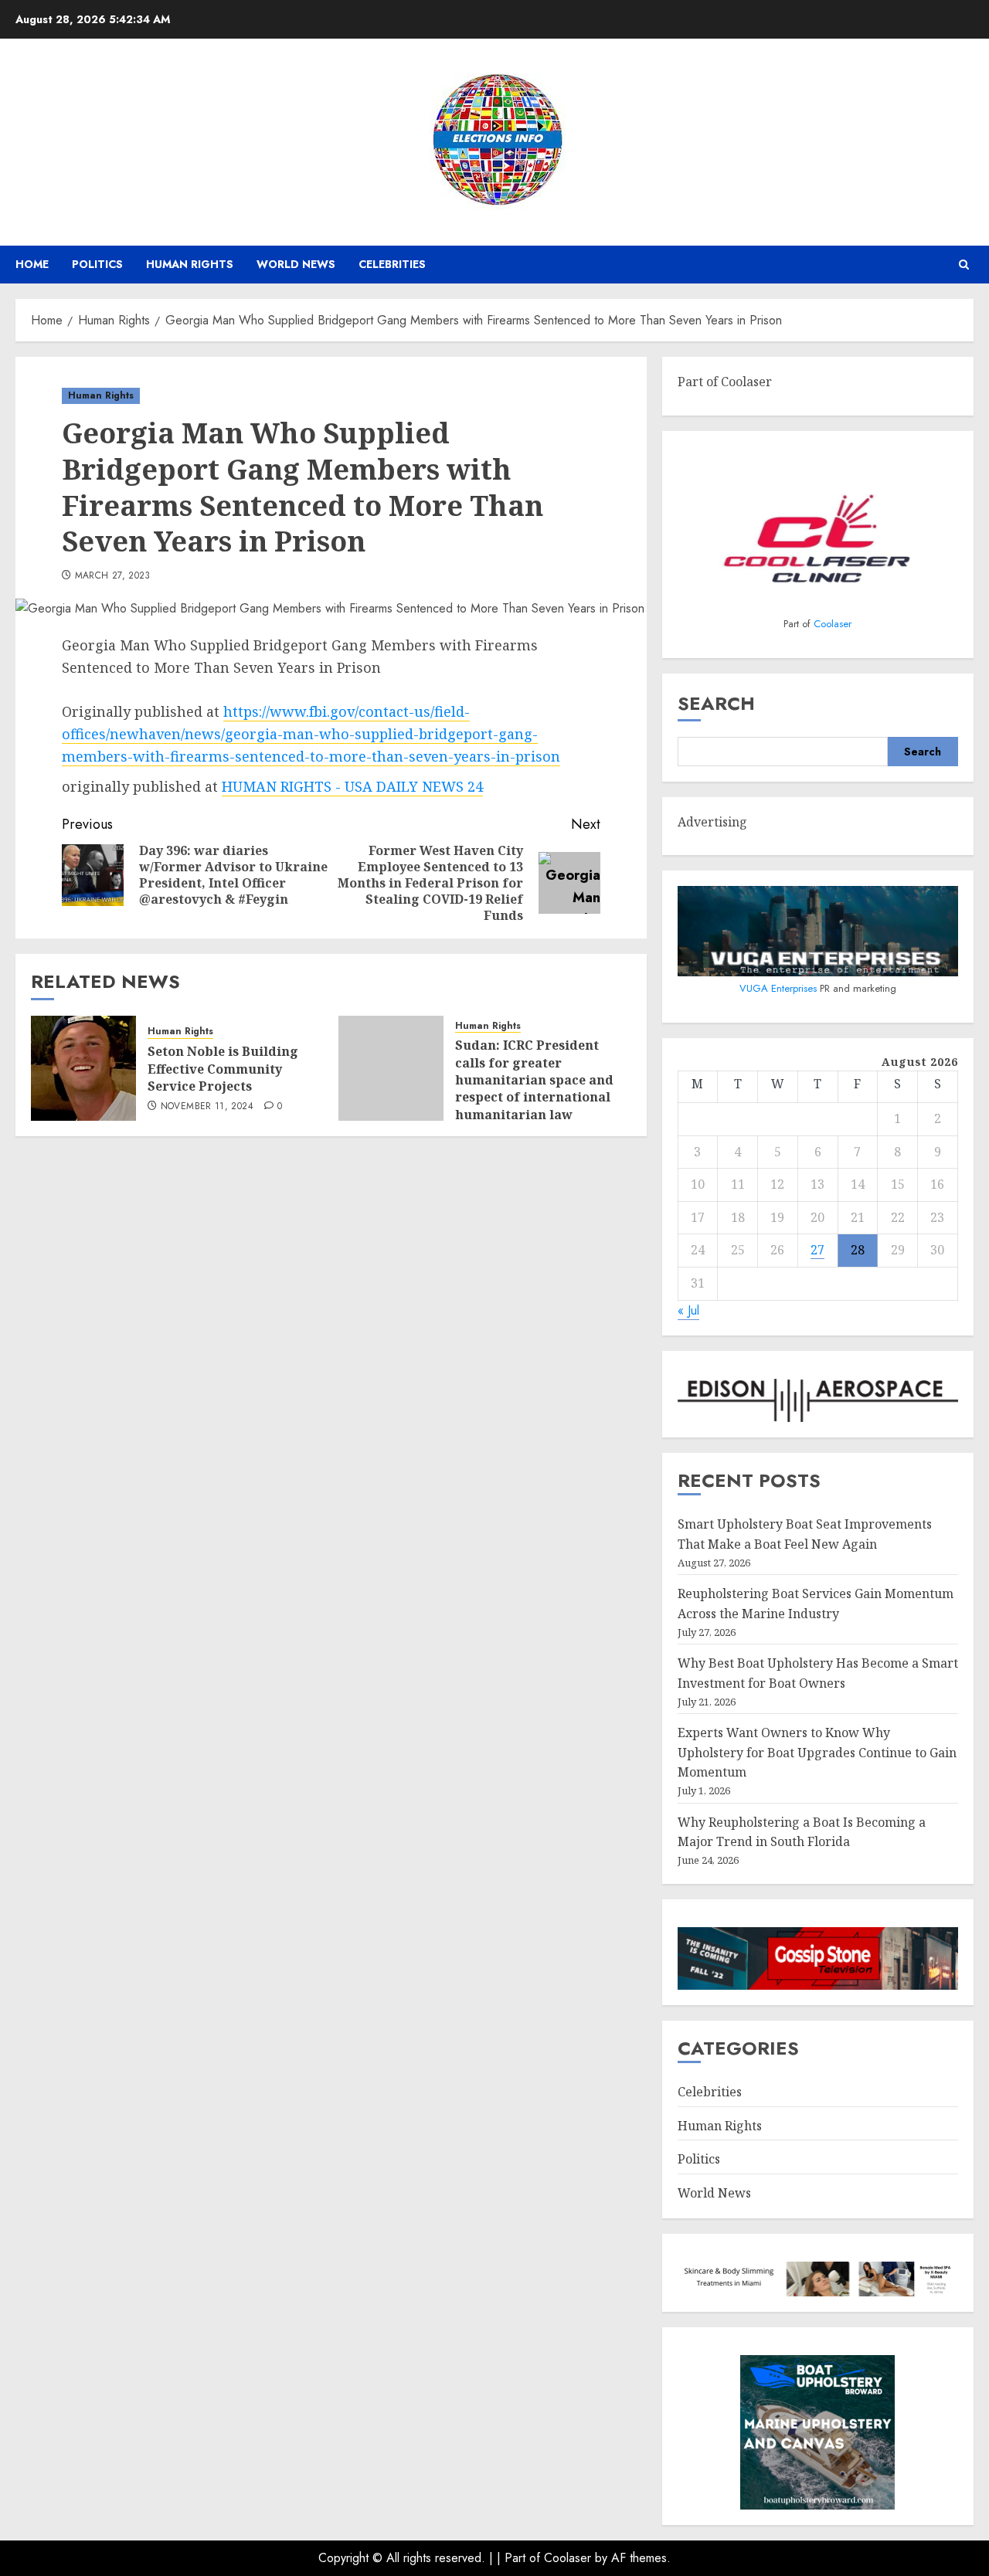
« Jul (688, 1310)
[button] (964, 265)
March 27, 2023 (113, 576)
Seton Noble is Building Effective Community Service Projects (223, 1069)
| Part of (520, 2558)
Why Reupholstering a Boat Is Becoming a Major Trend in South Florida (802, 1832)
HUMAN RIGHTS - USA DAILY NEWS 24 (352, 786)
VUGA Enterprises (780, 988)
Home (32, 264)
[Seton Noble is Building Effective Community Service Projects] (83, 1068)
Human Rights (190, 264)
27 (817, 1250)
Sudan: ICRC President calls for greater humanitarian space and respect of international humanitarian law (534, 1080)
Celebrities (392, 264)
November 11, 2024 (207, 1107)
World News (296, 264)
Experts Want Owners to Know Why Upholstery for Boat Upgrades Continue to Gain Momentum (817, 1752)
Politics (97, 264)
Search (716, 703)
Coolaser (833, 624)
